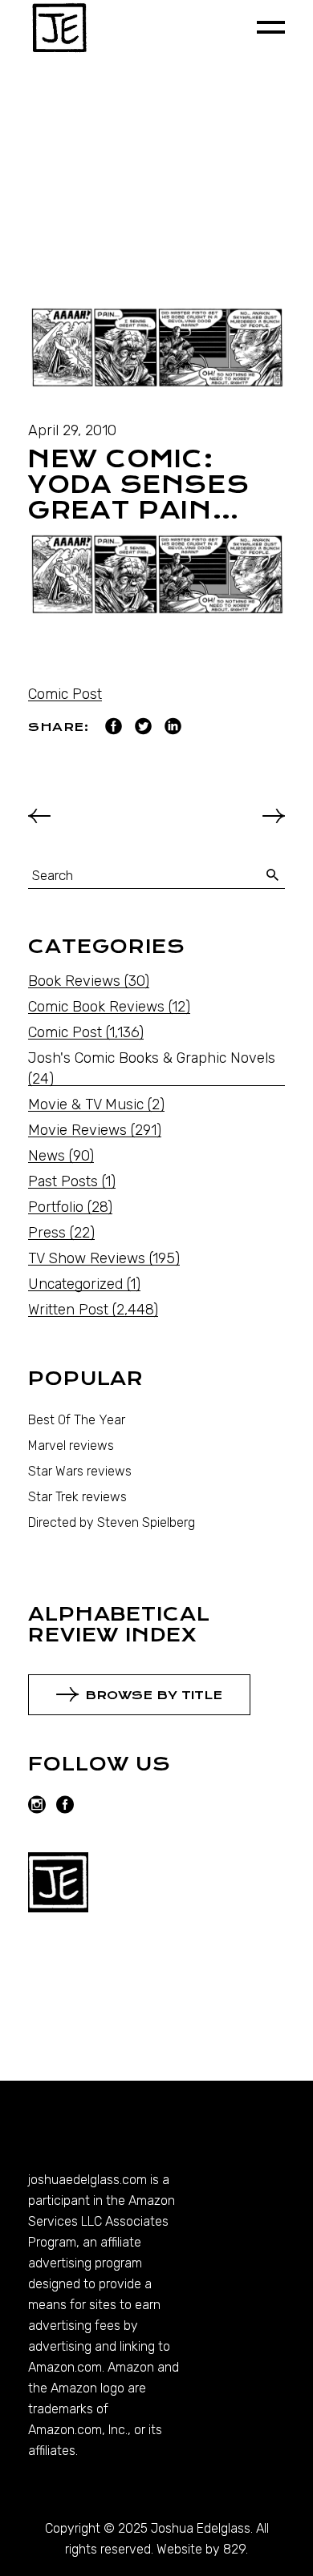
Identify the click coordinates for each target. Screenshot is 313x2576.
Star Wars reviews (80, 1471)
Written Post (68, 1310)
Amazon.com (65, 2367)
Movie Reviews (77, 1130)
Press (47, 1233)
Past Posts (63, 1181)
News (47, 1156)
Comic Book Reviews (96, 1007)
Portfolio (56, 1207)
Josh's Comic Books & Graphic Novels (152, 1058)
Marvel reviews (71, 1445)
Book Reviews (74, 981)
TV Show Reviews (87, 1258)
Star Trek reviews (77, 1497)
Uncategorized (75, 1284)
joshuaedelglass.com (87, 2180)
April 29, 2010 (72, 430)
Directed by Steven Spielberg (112, 1522)
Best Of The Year (77, 1420)
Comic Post (65, 694)
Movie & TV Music (86, 1104)
